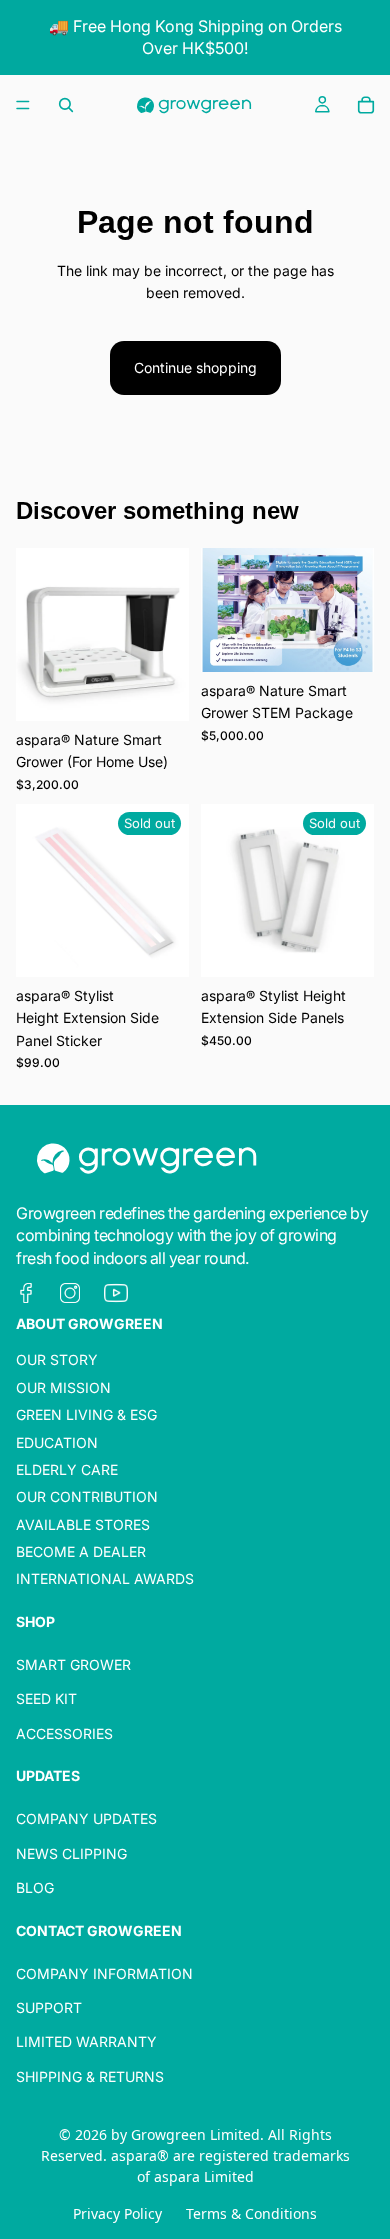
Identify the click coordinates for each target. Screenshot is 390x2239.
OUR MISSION (63, 1386)
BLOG (35, 1887)
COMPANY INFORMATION (104, 1972)
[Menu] (23, 105)
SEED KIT (46, 1698)
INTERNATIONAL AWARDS (105, 1578)
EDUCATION (57, 1441)
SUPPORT (49, 2007)
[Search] (66, 105)
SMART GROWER (73, 1664)
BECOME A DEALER (81, 1551)
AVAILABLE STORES (83, 1523)
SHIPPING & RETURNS (90, 2076)
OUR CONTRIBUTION (87, 1496)
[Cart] (366, 105)
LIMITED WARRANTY (86, 2041)
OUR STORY (57, 1359)
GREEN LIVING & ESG (86, 1414)
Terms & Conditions (251, 2213)
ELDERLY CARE (67, 1469)
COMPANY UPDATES (86, 1818)
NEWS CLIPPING (71, 1852)
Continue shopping (195, 367)
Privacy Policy (117, 2213)
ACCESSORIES (64, 1733)
